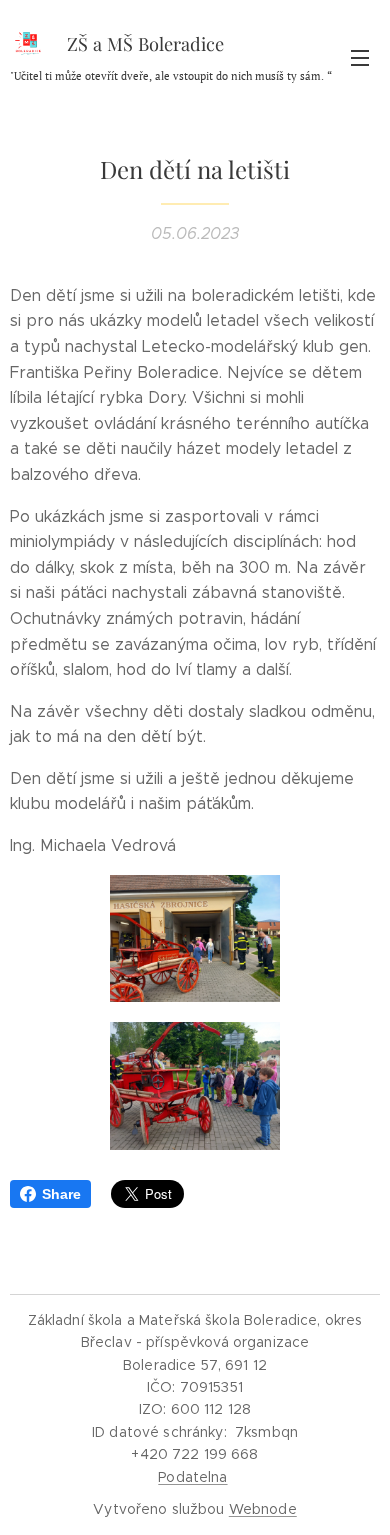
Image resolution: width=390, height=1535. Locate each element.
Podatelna (192, 1477)
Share (61, 1194)
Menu (360, 57)
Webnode (263, 1509)
